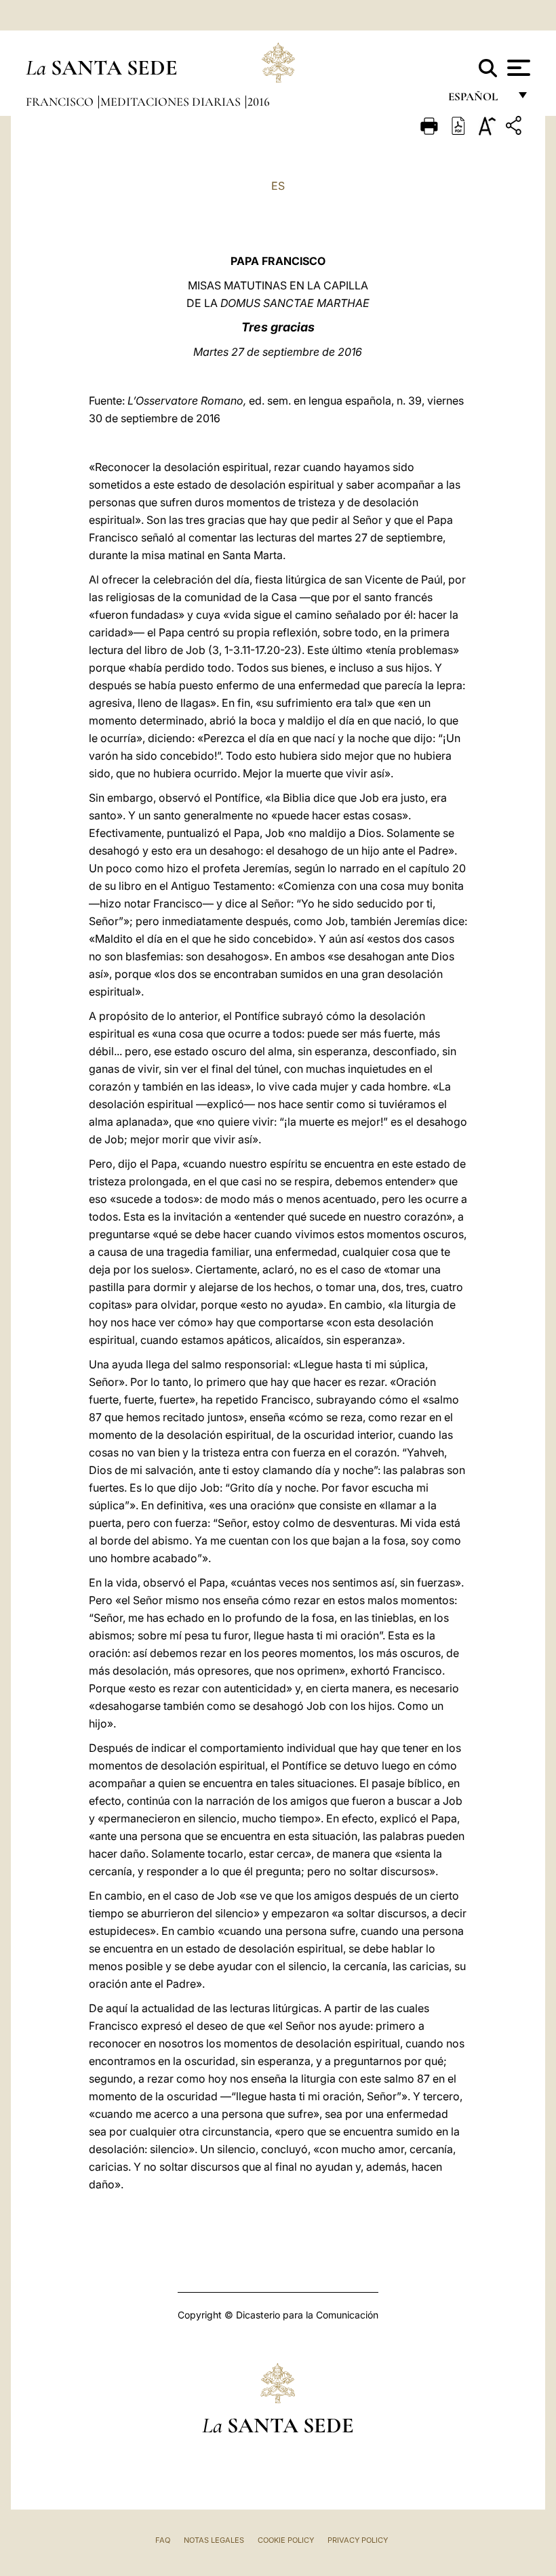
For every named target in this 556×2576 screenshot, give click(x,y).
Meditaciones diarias (172, 102)
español (478, 100)
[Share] (515, 128)
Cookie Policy (286, 2540)
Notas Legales (214, 2540)
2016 (259, 102)
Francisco (61, 102)
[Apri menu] (517, 68)
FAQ (163, 2540)
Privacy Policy (358, 2540)
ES (278, 186)
